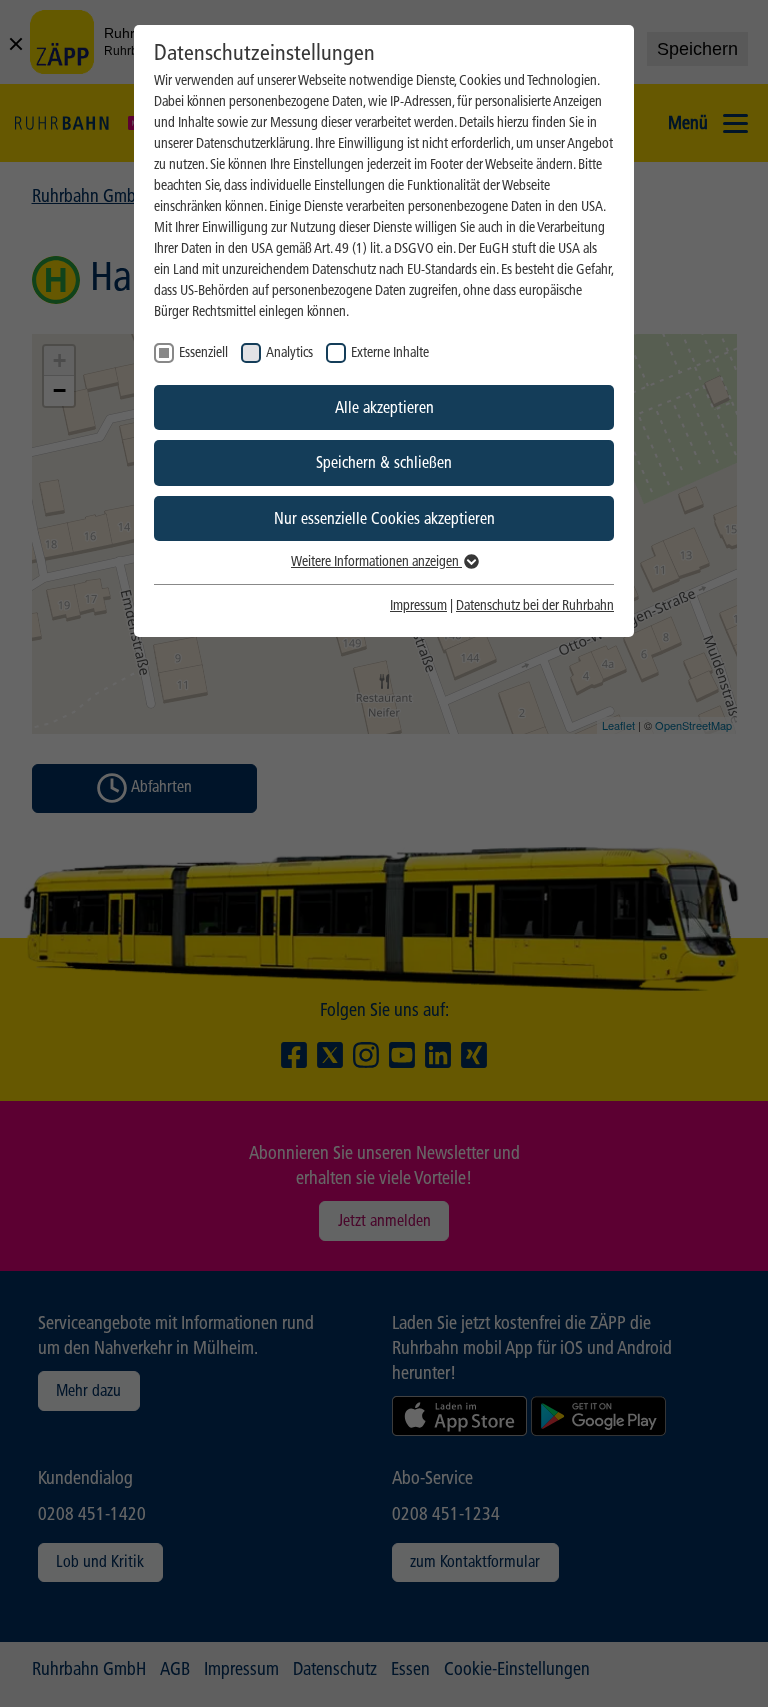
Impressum (418, 605)
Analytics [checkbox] (289, 352)
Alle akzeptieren (384, 407)
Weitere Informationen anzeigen (376, 561)
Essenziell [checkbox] (203, 352)
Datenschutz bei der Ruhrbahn (535, 605)
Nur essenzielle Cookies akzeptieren (384, 518)
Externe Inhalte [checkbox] (390, 352)
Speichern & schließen (384, 462)
